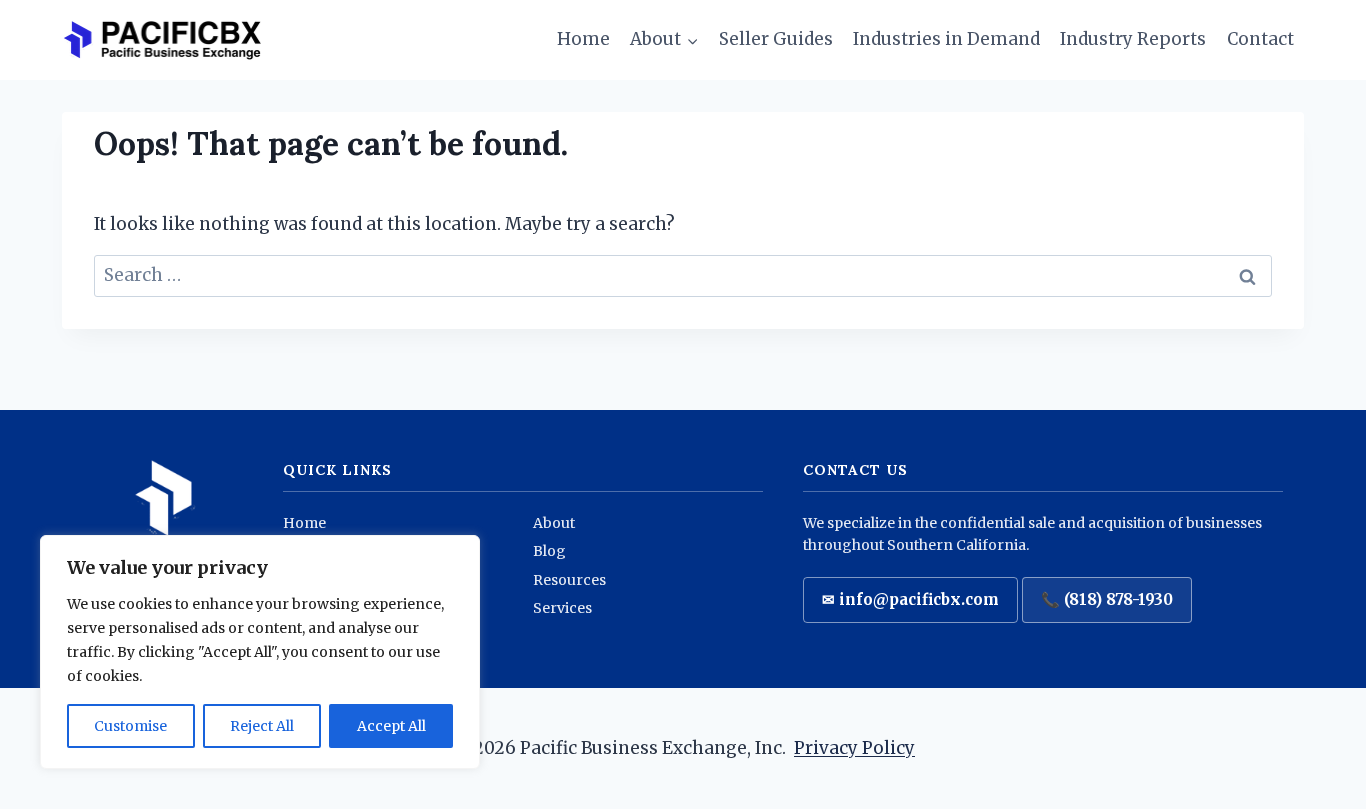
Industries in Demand (946, 39)
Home (583, 39)
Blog (549, 551)
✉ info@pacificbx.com (910, 599)
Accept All (391, 726)
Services (562, 608)
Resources (569, 580)
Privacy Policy (854, 748)
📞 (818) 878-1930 (1107, 599)
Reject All (262, 726)
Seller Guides (776, 39)
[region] (260, 652)
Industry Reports (1133, 39)
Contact (1260, 39)
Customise (130, 726)
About (554, 523)
